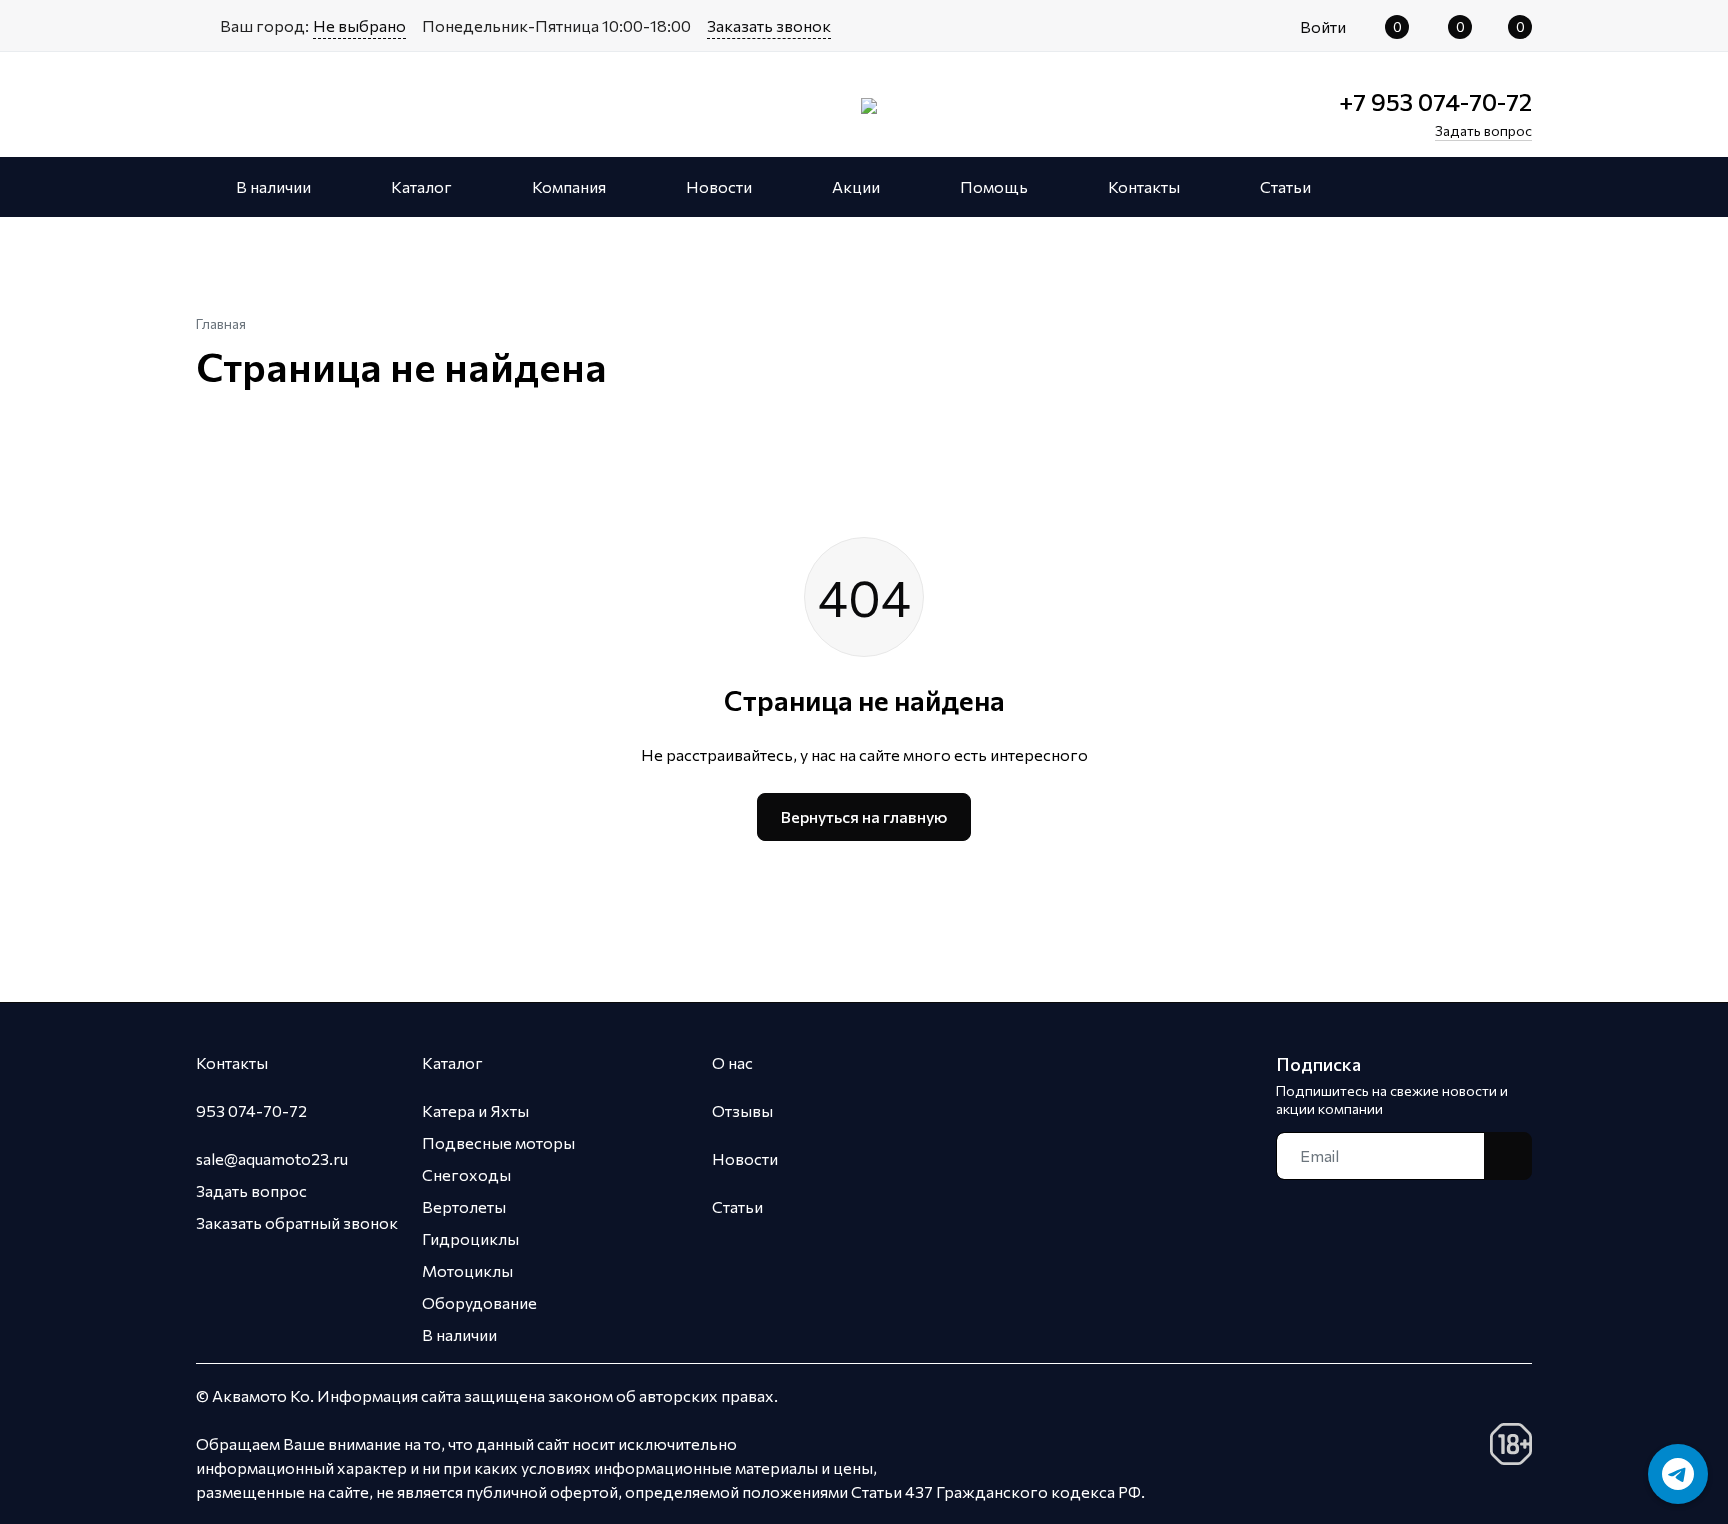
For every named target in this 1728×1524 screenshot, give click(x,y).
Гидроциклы (470, 1238)
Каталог (452, 1062)
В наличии (459, 1334)
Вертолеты (464, 1206)
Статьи (737, 1206)
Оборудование (479, 1302)
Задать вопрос (251, 1190)
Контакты (232, 1062)
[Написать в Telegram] (1678, 1474)
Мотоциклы (467, 1270)
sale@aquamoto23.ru (272, 1158)
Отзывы (742, 1110)
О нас (732, 1062)
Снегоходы (466, 1174)
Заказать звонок (769, 25)
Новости (745, 1158)
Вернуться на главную (864, 816)
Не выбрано (359, 25)
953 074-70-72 (251, 1110)
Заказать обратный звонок (297, 1222)
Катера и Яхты (475, 1110)
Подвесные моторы (498, 1142)
